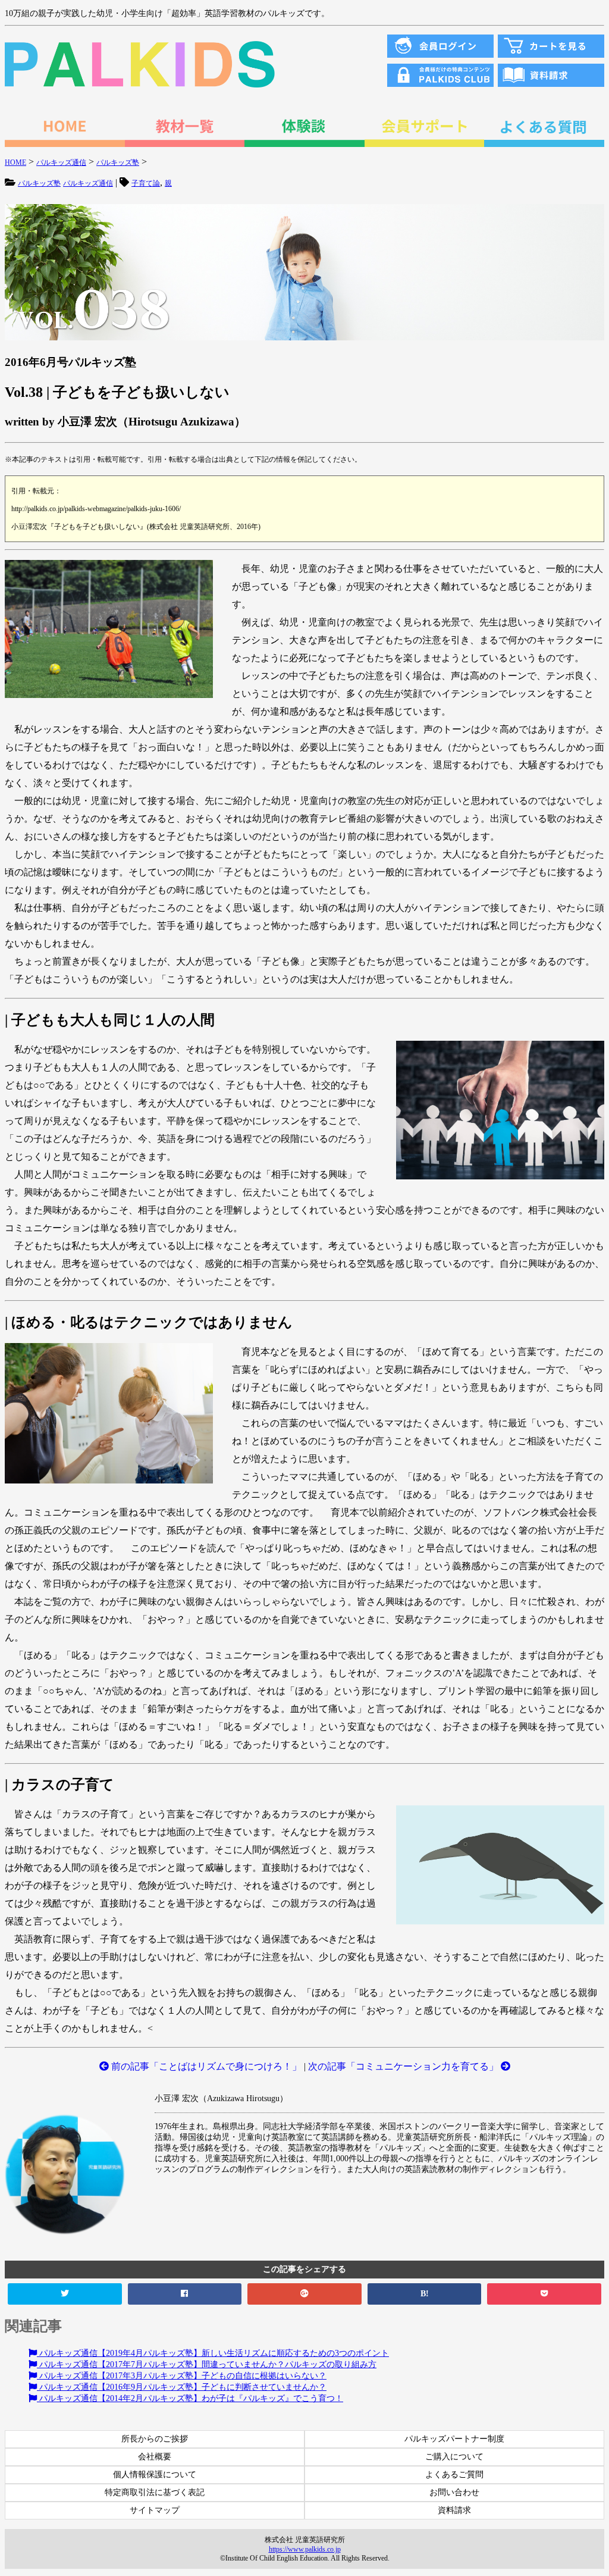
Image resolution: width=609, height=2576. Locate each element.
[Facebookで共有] (185, 2294)
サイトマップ (155, 2510)
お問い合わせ (454, 2492)
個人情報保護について (155, 2475)
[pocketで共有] (544, 2294)
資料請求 (454, 2510)
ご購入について (454, 2457)
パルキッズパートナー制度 (454, 2439)
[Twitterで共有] (65, 2294)
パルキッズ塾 (39, 183)
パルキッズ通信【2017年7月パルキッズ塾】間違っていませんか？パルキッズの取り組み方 (207, 2364)
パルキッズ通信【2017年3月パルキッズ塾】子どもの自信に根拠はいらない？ (182, 2376)
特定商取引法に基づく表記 (155, 2492)
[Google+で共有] (304, 2294)
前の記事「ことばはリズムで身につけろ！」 (205, 2066)
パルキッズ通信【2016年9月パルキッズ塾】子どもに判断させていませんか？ (182, 2387)
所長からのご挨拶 (155, 2439)
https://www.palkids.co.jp (305, 2549)
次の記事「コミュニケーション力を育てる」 (404, 2066)
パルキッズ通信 (88, 183)
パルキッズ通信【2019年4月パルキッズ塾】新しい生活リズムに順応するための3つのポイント (213, 2353)
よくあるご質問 (454, 2475)
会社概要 (155, 2457)
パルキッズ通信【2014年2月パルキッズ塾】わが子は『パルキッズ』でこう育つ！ (190, 2398)
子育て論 (146, 183)
